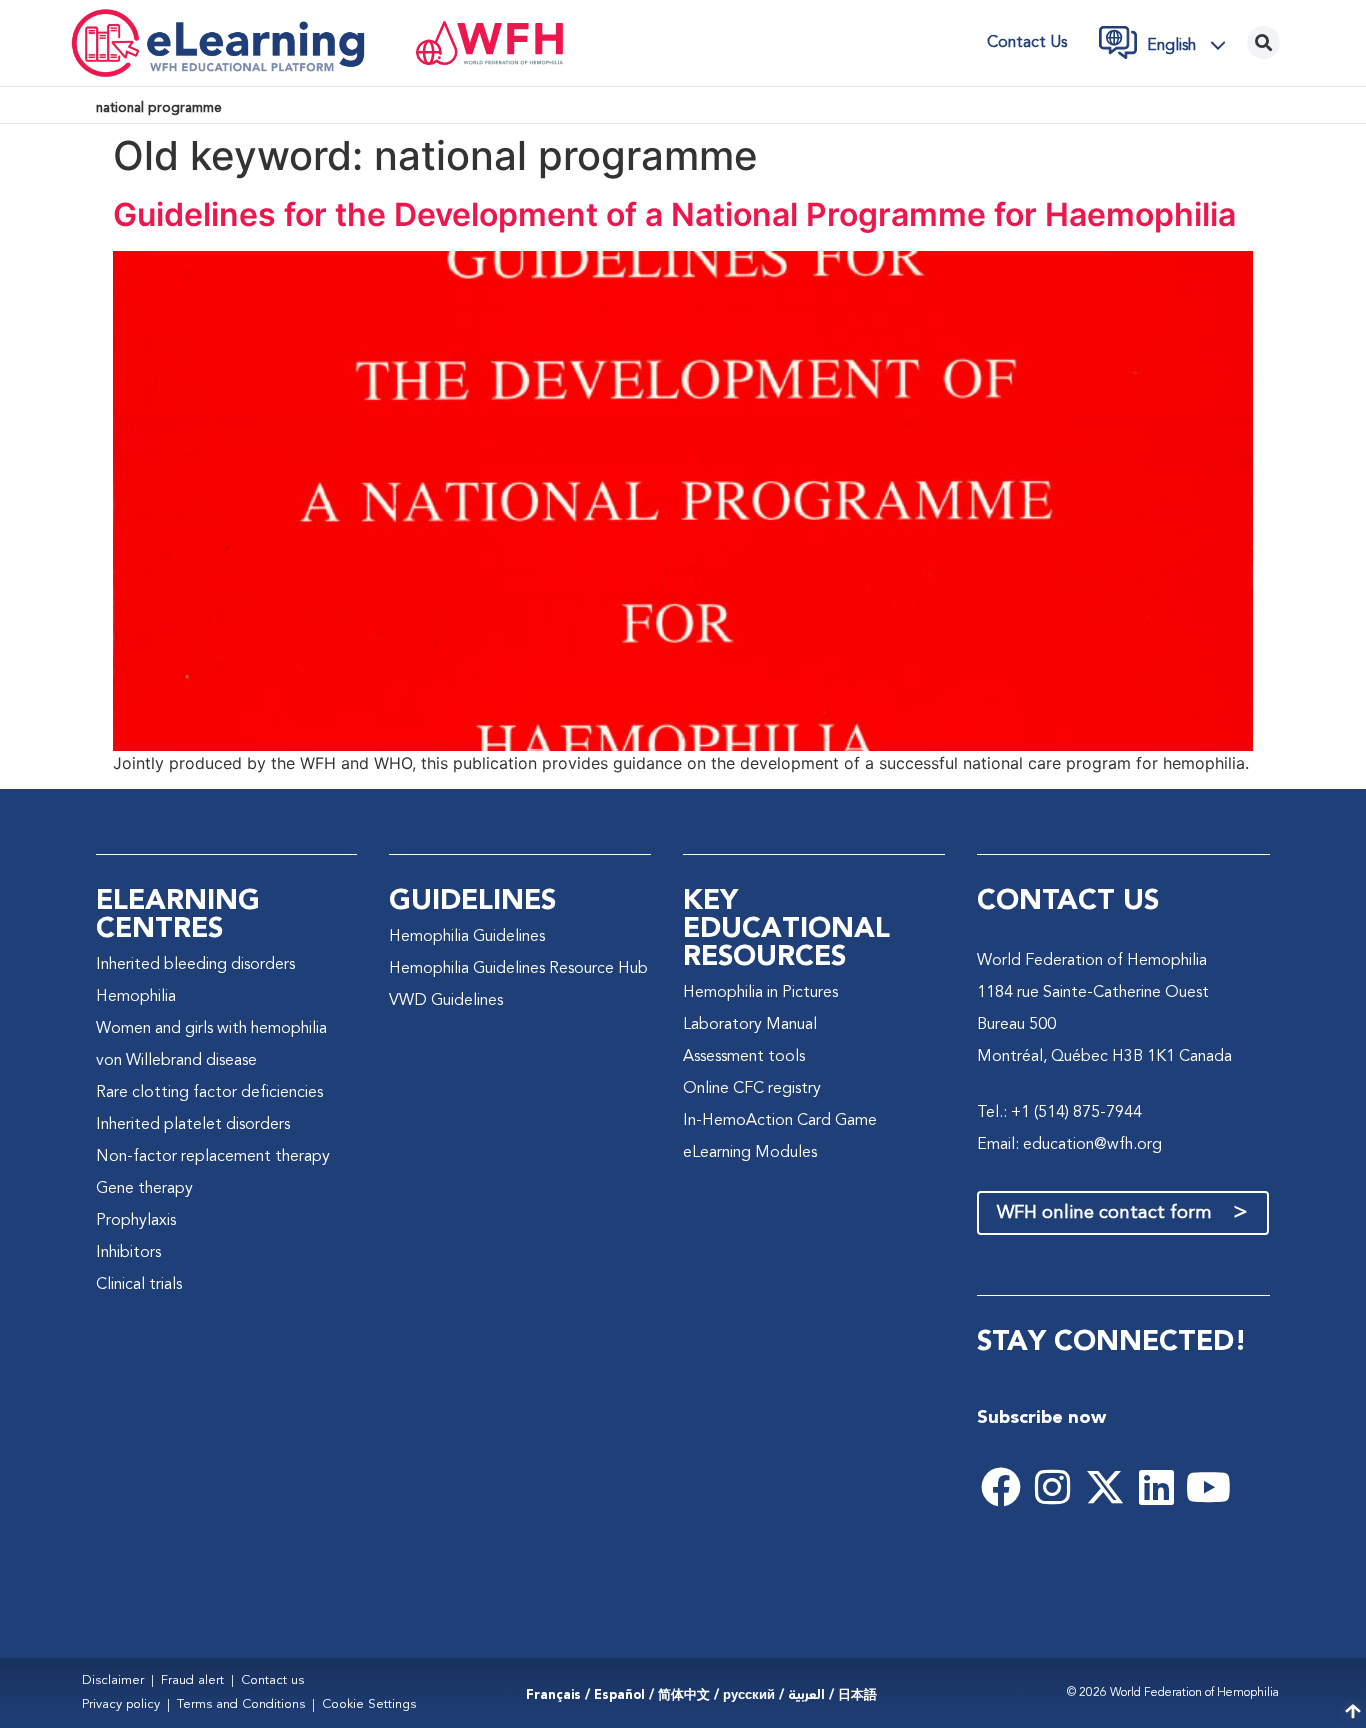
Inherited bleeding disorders (195, 965)
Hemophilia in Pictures (760, 993)
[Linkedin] (1157, 1487)
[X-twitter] (1105, 1487)
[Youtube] (1209, 1487)
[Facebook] (1001, 1487)
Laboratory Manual (750, 1025)
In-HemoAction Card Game (780, 1121)
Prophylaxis (136, 1221)
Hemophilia (136, 997)
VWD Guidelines (446, 1001)
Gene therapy (144, 1189)
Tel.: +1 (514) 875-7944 (1059, 1113)
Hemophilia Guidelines (467, 937)
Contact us (1027, 43)
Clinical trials (139, 1285)
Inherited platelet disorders (193, 1125)
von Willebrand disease (176, 1061)
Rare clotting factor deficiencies (209, 1093)
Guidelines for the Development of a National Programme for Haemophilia (674, 214)
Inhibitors (128, 1253)
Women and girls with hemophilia (211, 1029)
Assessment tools (744, 1057)
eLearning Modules (750, 1153)
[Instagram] (1053, 1487)
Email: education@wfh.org (1069, 1145)
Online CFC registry (752, 1089)
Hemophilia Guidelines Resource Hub (518, 969)
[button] (1192, 45)
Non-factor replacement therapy (213, 1157)
